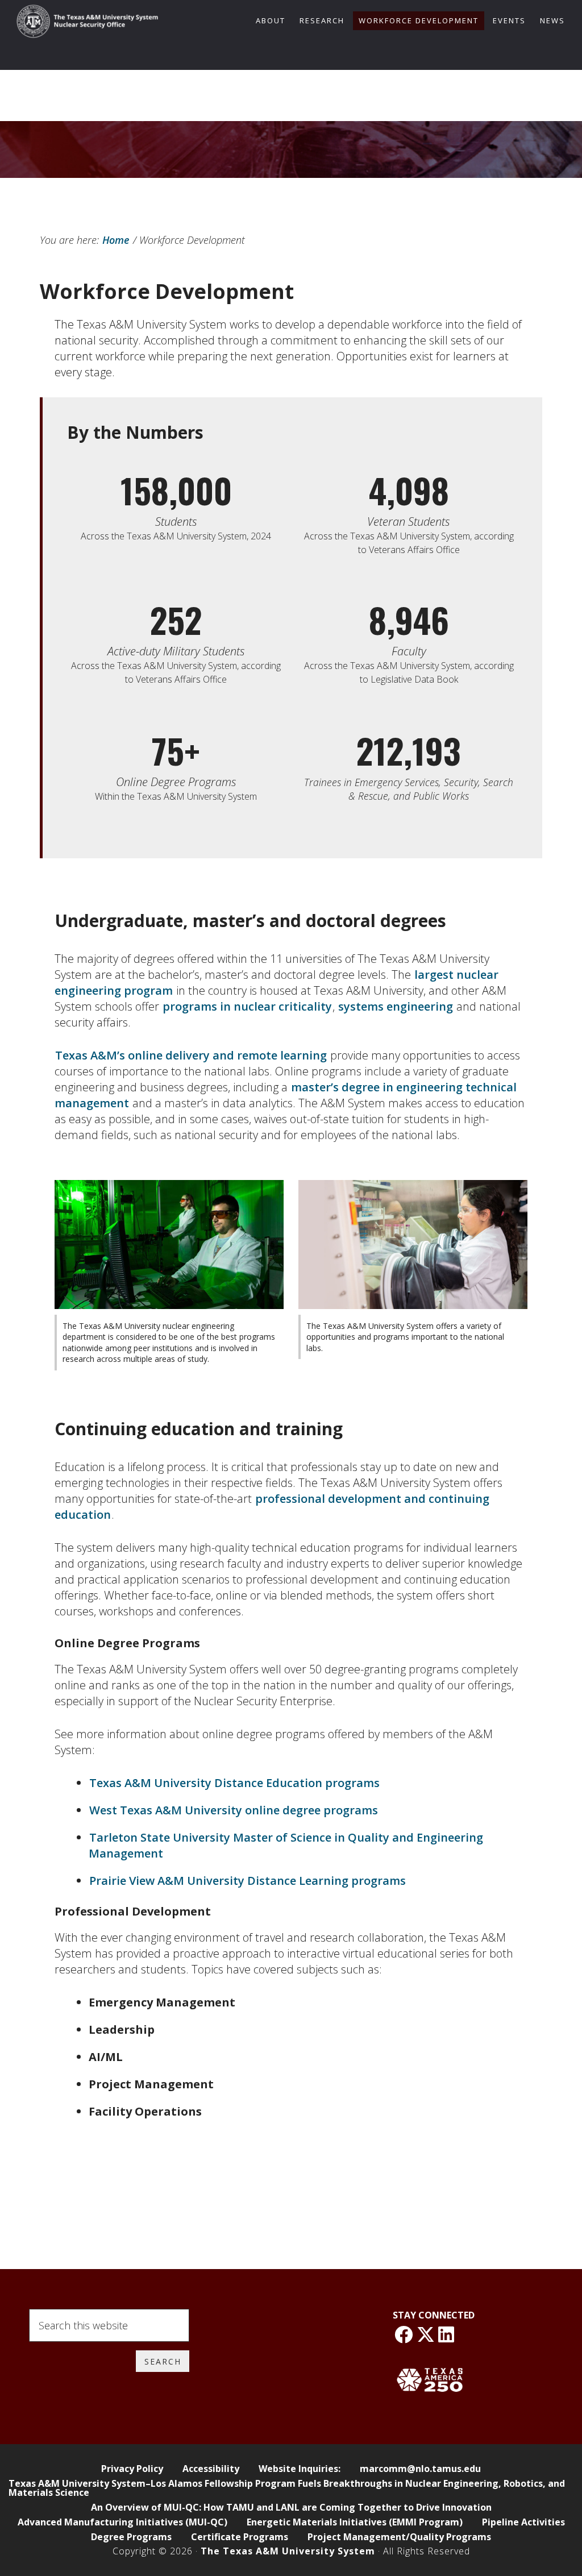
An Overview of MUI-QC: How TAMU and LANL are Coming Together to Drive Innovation (291, 2507)
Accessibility (211, 2469)
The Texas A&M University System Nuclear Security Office (88, 24)
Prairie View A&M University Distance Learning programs (248, 1881)
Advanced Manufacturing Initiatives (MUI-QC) (122, 2522)
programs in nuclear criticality (247, 1006)
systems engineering (396, 1006)
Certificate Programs (240, 2537)
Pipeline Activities (523, 2522)
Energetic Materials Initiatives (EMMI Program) (355, 2522)
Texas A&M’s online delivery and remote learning (191, 1055)
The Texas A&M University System (288, 2551)
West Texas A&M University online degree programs (234, 1810)
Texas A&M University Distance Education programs (234, 1783)
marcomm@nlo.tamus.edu (420, 2469)
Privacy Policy (132, 2469)
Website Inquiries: (300, 2469)
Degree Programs (131, 2537)
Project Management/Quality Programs (399, 2537)
